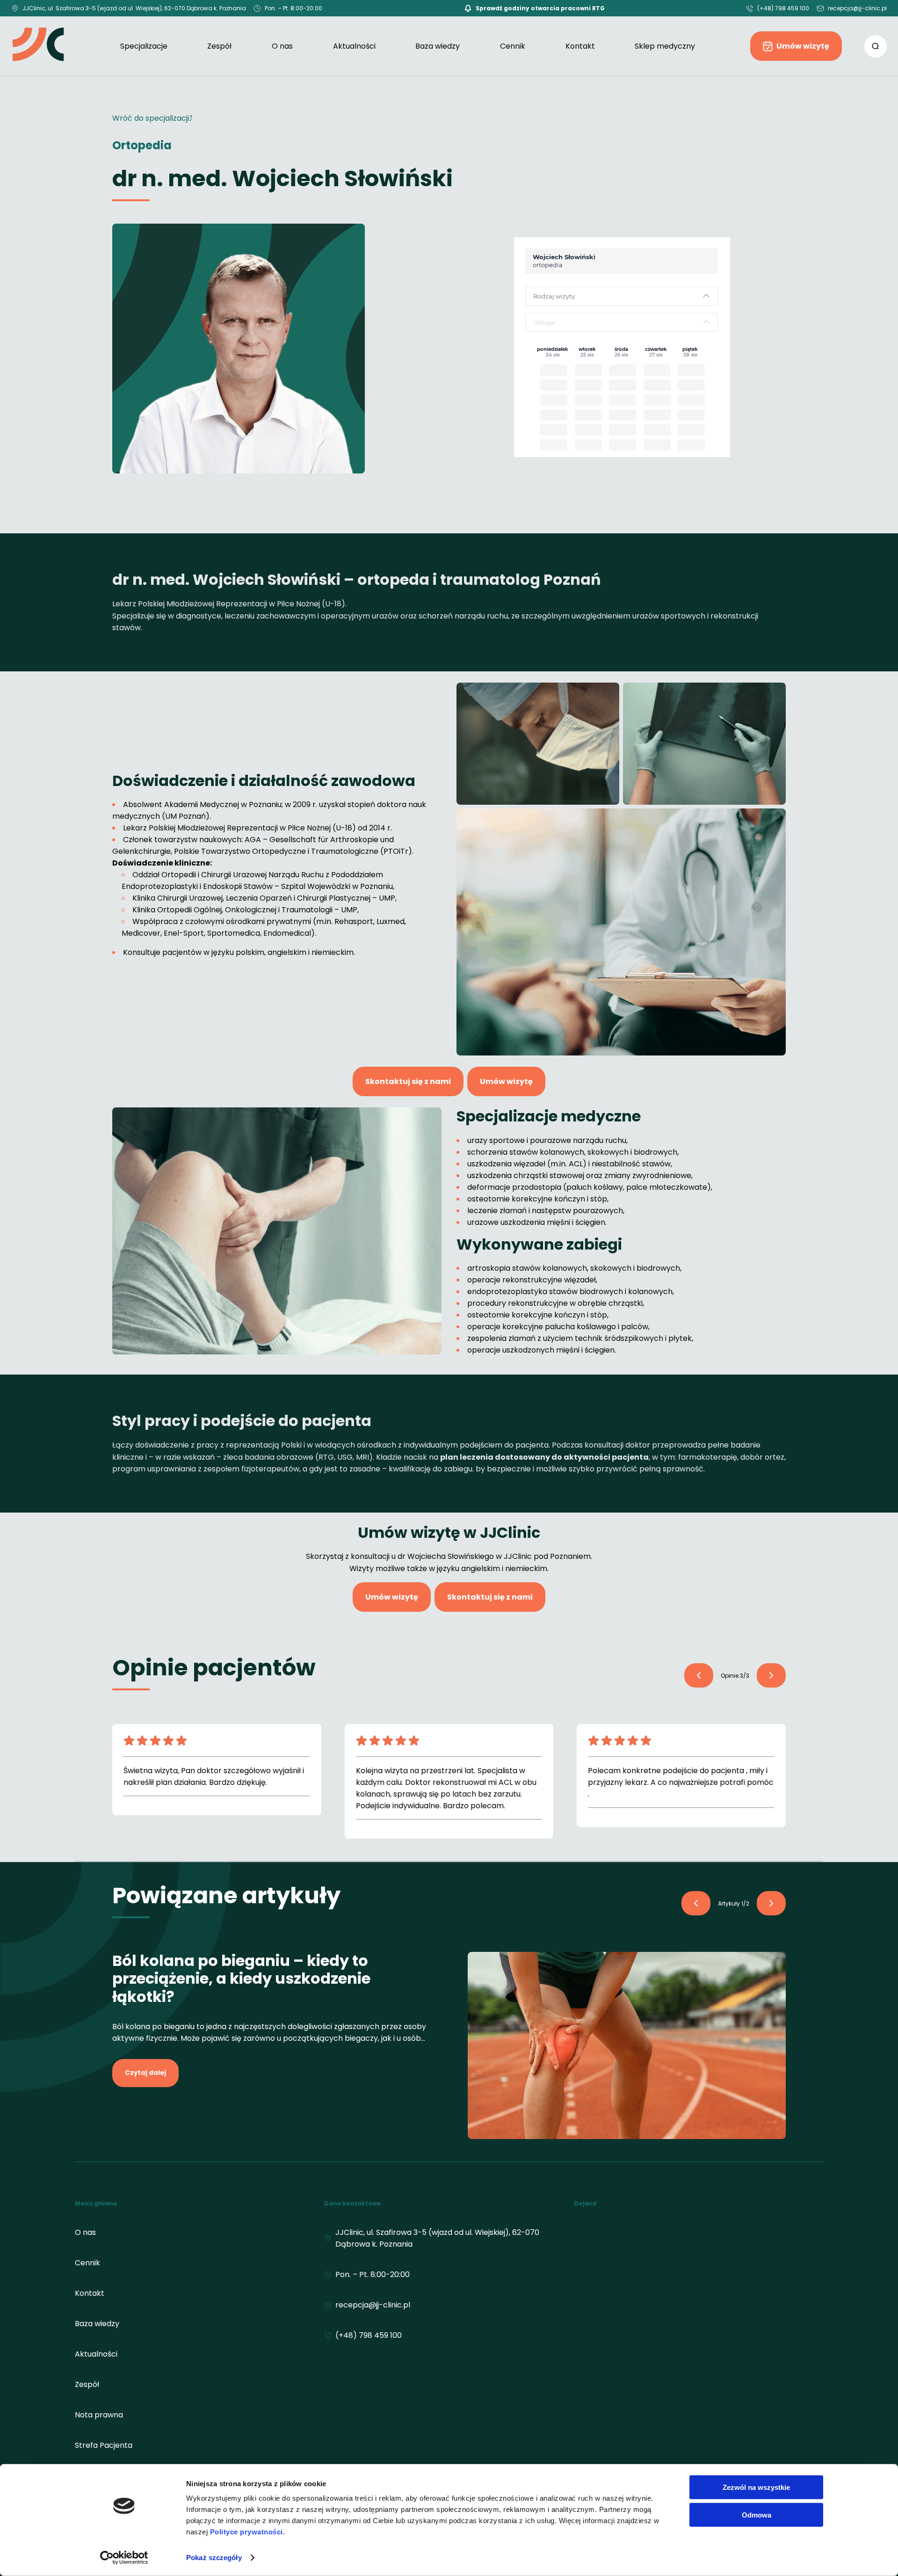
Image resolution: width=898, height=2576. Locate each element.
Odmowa (757, 2514)
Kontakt (580, 46)
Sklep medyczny (665, 46)
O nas (282, 46)
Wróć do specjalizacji (151, 118)
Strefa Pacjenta (104, 2445)
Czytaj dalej (145, 2073)
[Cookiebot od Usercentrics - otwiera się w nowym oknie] (124, 2558)
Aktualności (354, 46)
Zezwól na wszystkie (756, 2487)
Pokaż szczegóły (214, 2558)
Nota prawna (99, 2415)
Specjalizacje (144, 46)
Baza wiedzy (438, 46)
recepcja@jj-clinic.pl (857, 8)
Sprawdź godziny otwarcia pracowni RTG (540, 8)
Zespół (219, 46)
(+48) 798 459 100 (783, 8)
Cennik (513, 46)
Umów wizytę (803, 46)
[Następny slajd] (699, 1675)
